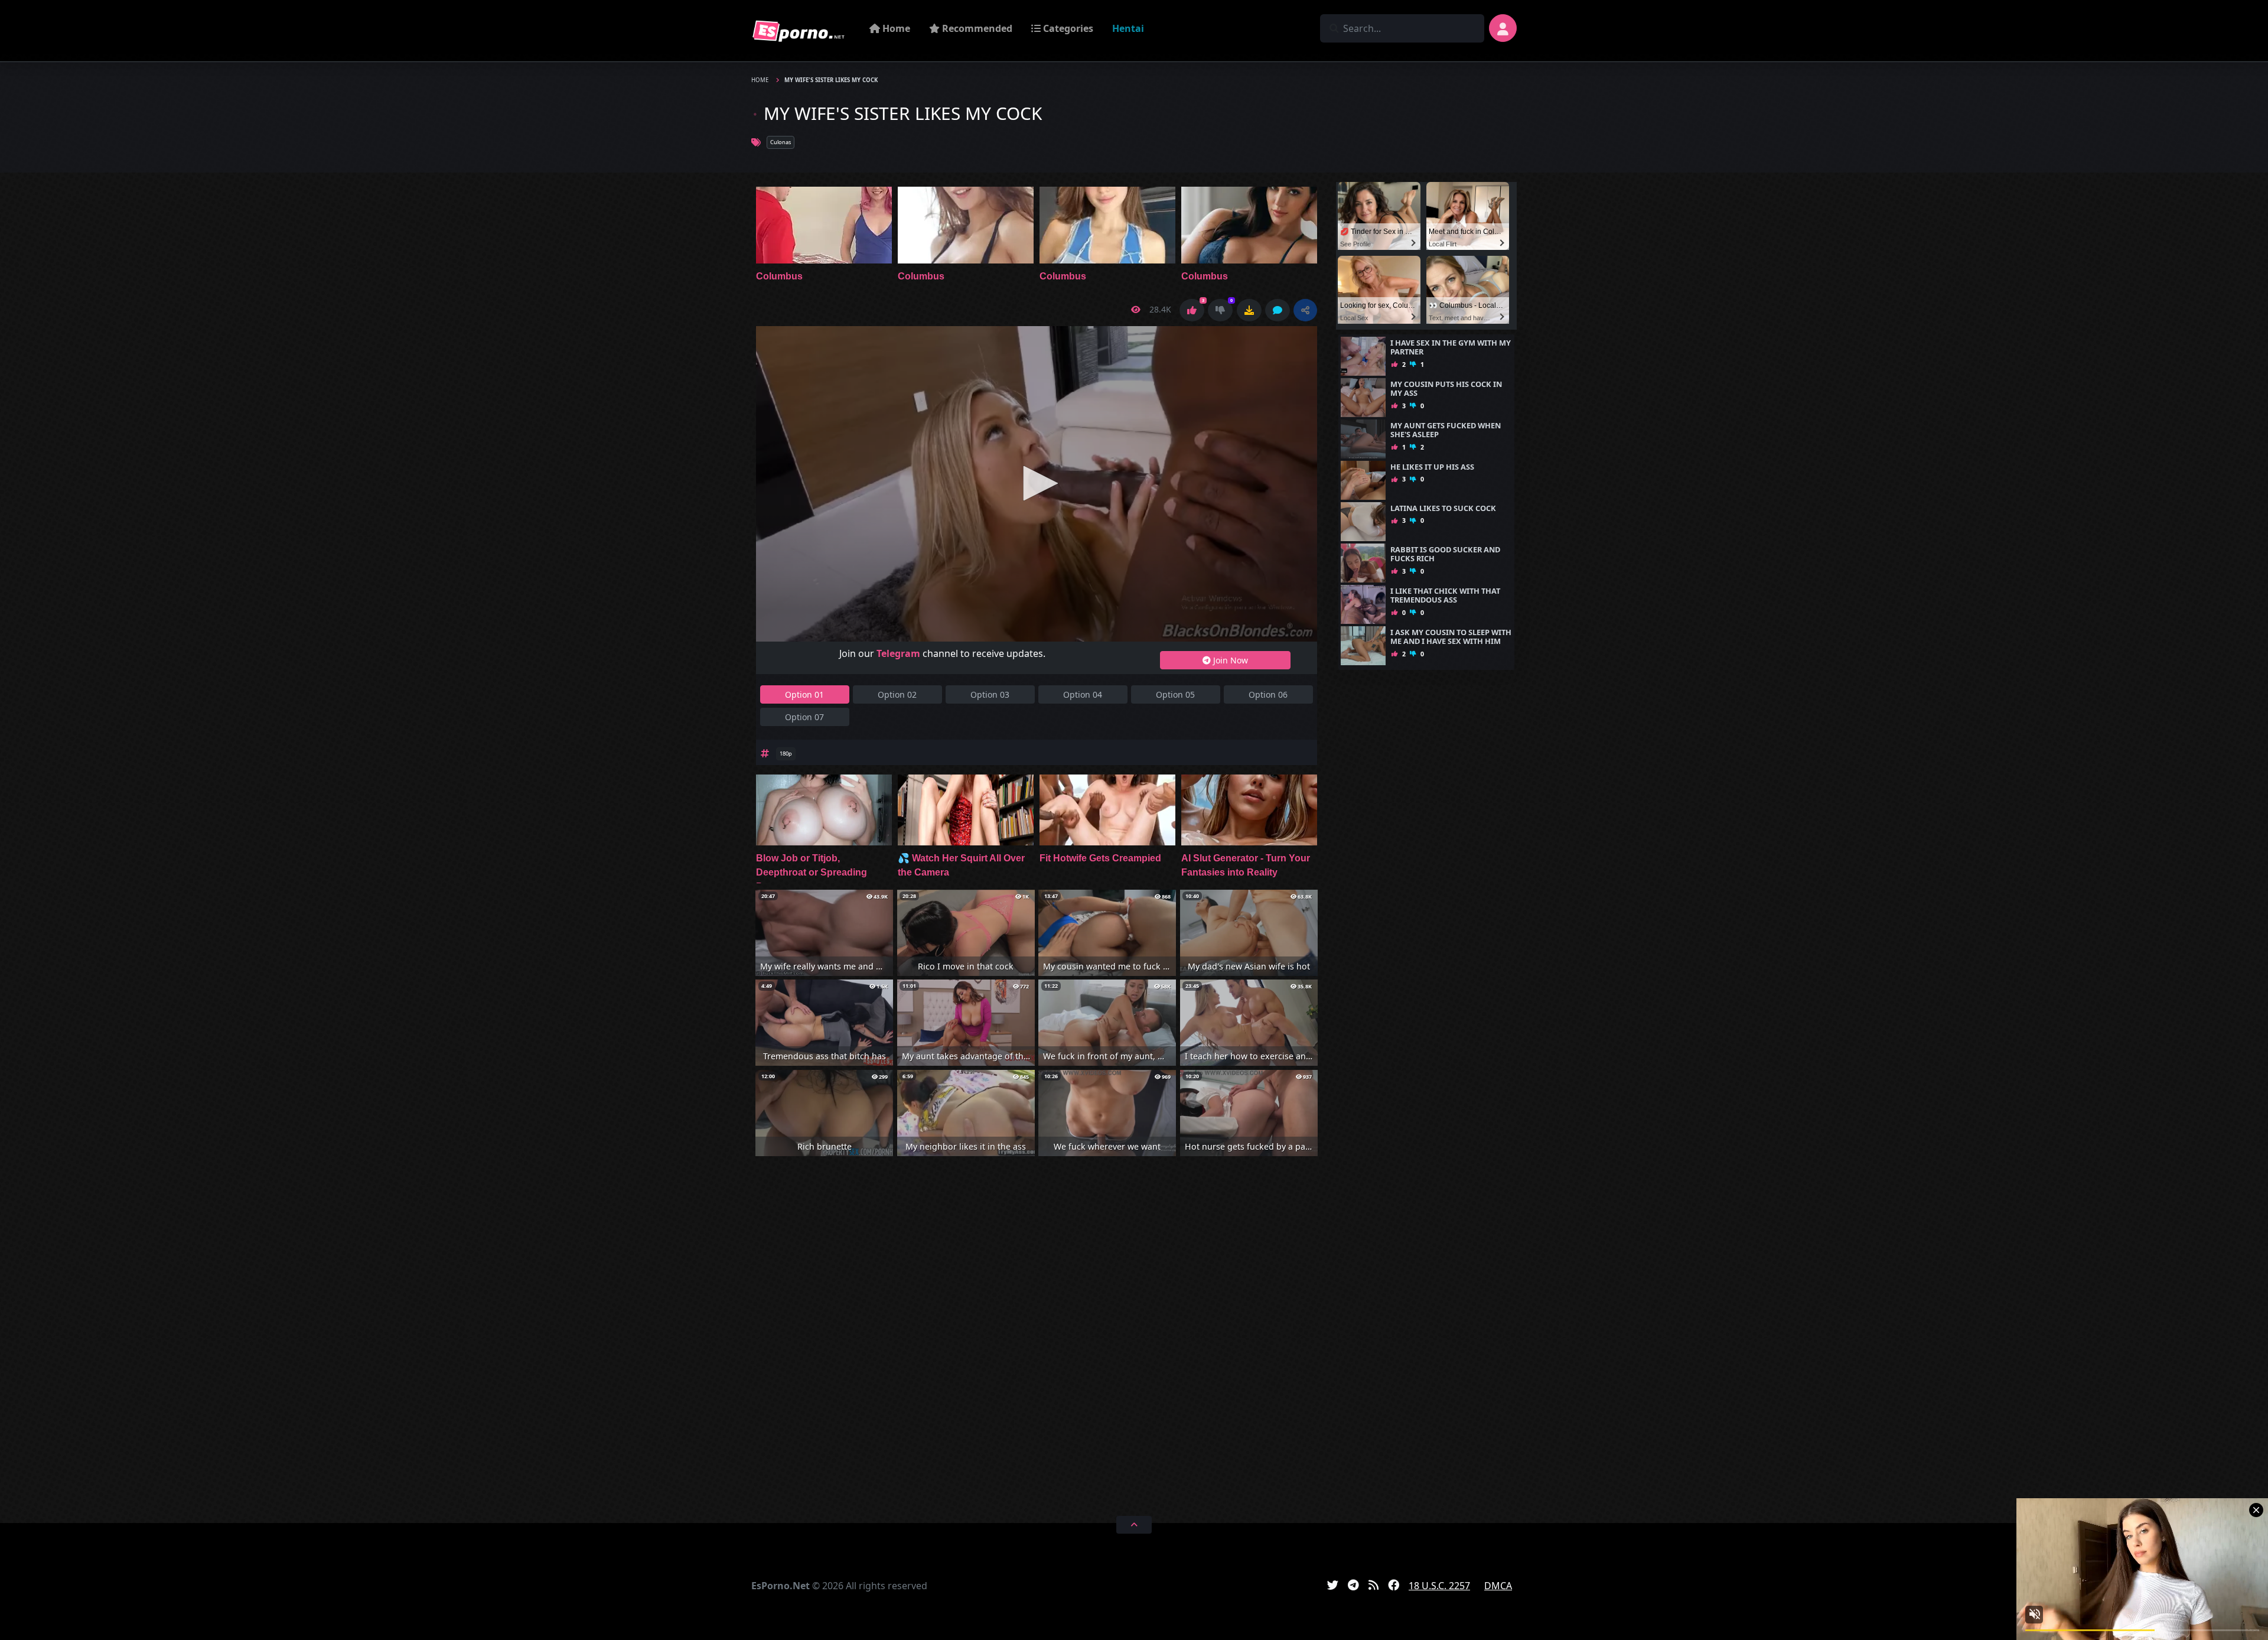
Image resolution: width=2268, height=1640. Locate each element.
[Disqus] (1037, 1334)
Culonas (781, 142)
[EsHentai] (799, 31)
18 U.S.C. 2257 (1439, 1586)
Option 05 (1175, 694)
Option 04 (1083, 694)
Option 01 (804, 694)
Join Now (1229, 660)
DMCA (1498, 1586)
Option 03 (990, 694)
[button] (1305, 310)
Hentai (1128, 28)
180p (786, 754)
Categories (1067, 28)
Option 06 (1268, 694)
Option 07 (804, 717)
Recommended (976, 28)
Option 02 (897, 694)
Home (895, 28)
